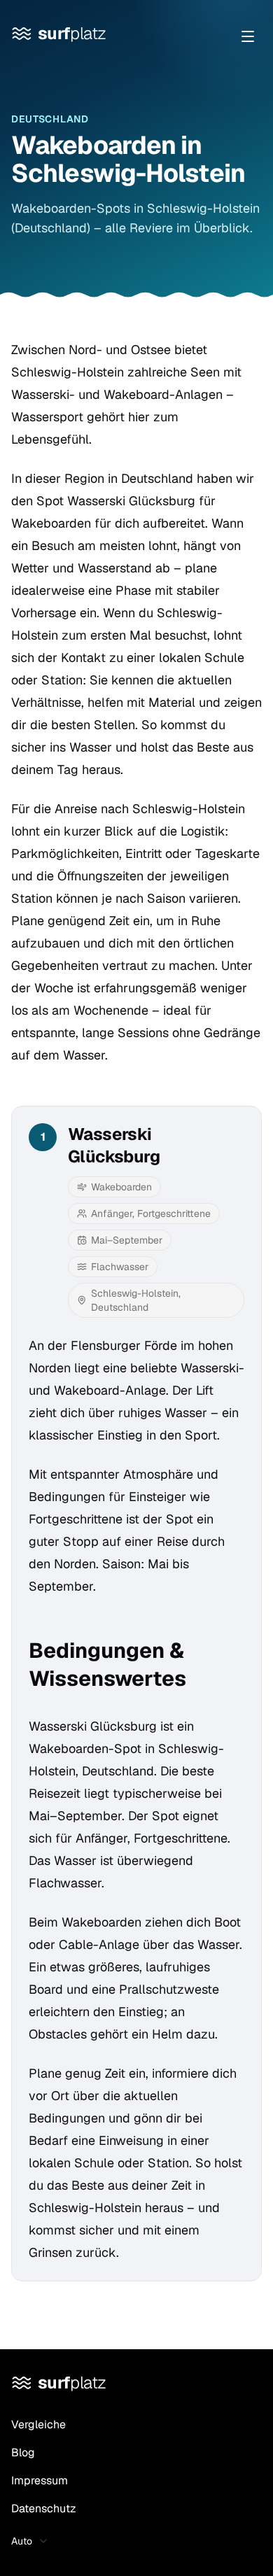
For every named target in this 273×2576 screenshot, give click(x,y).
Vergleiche (38, 2424)
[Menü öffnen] (248, 36)
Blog (23, 2452)
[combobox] (34, 2541)
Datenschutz (44, 2508)
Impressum (40, 2480)
